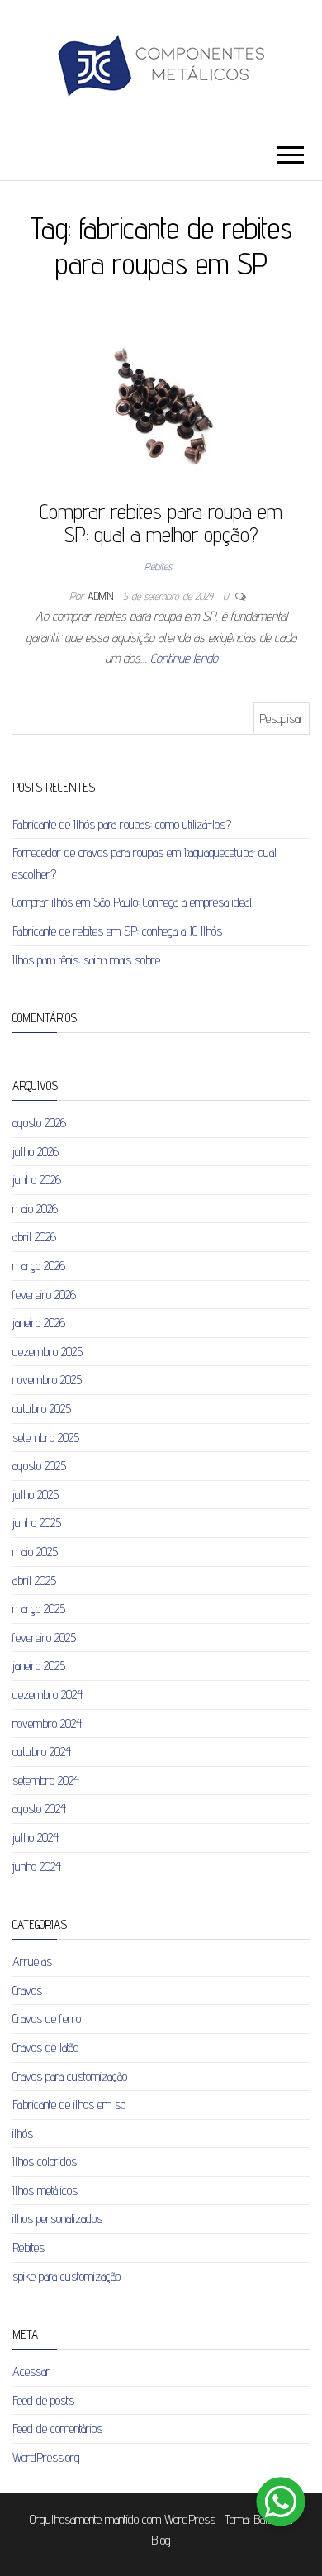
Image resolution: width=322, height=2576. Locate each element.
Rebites (158, 566)
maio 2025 (35, 1552)
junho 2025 (37, 1523)
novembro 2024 (47, 1724)
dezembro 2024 (47, 1695)
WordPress (190, 2519)
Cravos (27, 1990)
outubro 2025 (42, 1409)
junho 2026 (37, 1180)
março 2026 (39, 1266)
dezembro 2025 (47, 1352)
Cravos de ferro (47, 2019)
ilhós (23, 2133)
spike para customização (66, 2276)
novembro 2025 (47, 1380)
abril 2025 (34, 1581)
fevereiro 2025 (44, 1638)
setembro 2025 (46, 1438)
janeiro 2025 (39, 1666)
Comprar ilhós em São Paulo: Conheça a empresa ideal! (133, 902)
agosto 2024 (39, 1809)
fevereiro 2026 (44, 1295)
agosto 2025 (39, 1466)
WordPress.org (46, 2457)
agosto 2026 (39, 1123)
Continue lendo (184, 658)
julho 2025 (36, 1495)
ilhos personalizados (57, 2219)
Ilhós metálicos (45, 2190)
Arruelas (32, 1962)
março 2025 (39, 1609)
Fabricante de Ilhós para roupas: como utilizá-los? (122, 824)
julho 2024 (36, 1838)
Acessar (31, 2371)
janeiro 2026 (39, 1323)
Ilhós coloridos (45, 2162)
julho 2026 (36, 1152)
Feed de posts (43, 2400)
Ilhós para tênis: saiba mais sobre (86, 960)
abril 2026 (34, 1237)
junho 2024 (37, 1867)
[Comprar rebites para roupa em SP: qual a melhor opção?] (161, 405)
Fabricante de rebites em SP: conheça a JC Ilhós (117, 931)
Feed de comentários (57, 2428)
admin (102, 596)
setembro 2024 (46, 1781)
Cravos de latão (45, 2047)
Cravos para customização (70, 2076)
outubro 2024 (42, 1752)
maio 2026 (35, 1209)
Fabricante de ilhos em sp (69, 2105)
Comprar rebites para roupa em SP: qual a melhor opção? (161, 523)
